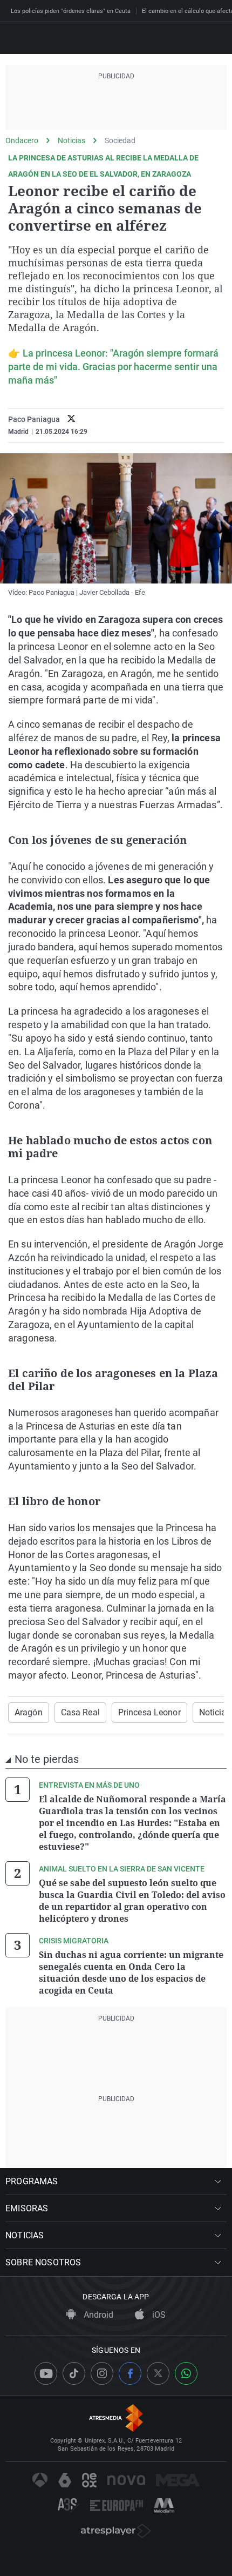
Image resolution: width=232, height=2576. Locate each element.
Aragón (29, 1712)
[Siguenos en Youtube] (46, 2373)
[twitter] (71, 420)
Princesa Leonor (149, 1712)
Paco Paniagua (34, 419)
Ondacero (22, 140)
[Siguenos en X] (158, 2373)
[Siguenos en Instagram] (102, 2373)
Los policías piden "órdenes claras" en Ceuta (71, 11)
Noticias (71, 140)
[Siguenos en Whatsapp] (186, 2373)
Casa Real (80, 1712)
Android (97, 2315)
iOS (158, 2315)
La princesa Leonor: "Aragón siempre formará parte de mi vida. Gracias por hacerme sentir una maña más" (113, 367)
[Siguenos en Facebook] (130, 2373)
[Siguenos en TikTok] (74, 2373)
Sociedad (120, 140)
